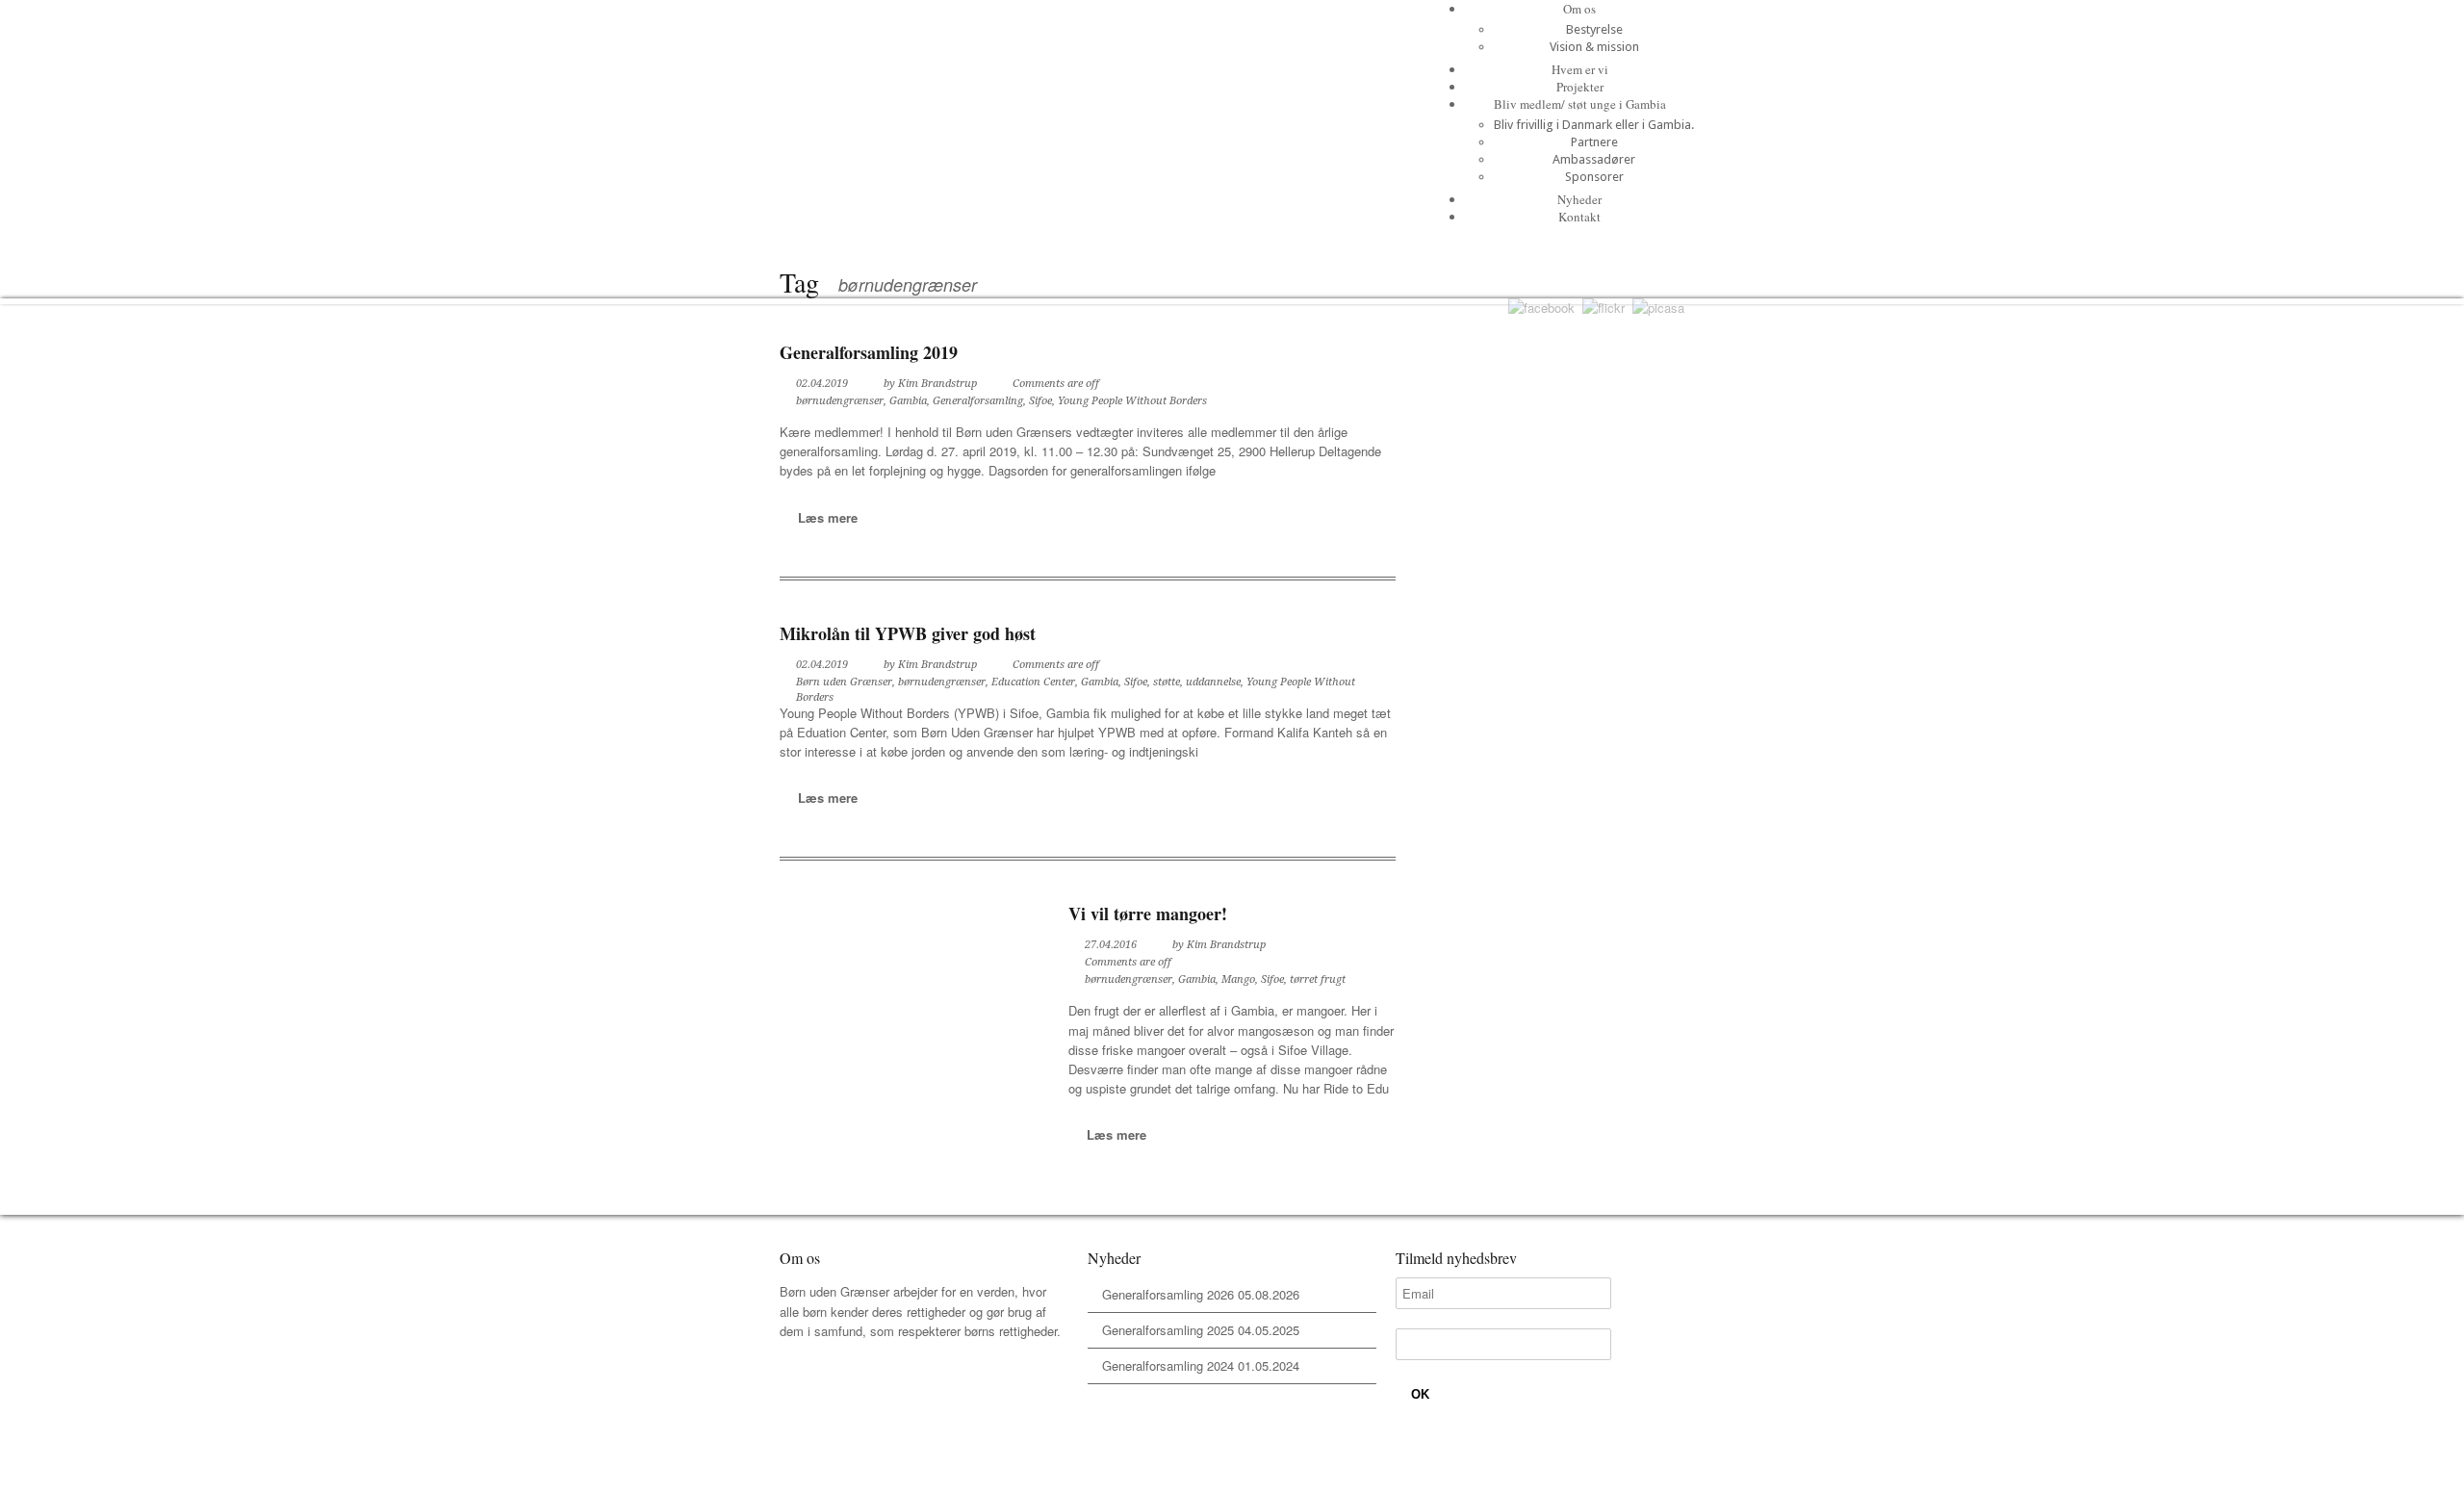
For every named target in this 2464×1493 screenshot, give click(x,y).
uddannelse (1213, 682)
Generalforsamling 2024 (1168, 1365)
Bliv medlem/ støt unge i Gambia (1580, 104)
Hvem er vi (1580, 69)
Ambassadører (1594, 159)
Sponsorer (1594, 177)
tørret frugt (1318, 979)
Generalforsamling (978, 401)
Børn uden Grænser (844, 682)
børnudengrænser (840, 401)
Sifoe (1040, 401)
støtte (1167, 682)
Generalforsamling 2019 (869, 352)
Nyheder (1579, 199)
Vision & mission (1594, 47)
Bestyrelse (1594, 29)
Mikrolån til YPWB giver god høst (908, 633)
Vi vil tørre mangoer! (1148, 914)
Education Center (1033, 682)
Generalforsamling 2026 (1168, 1294)
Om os (1579, 9)
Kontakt (1579, 217)
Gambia (908, 401)
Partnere (1594, 142)
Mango (1238, 979)
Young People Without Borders (1132, 401)
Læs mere (828, 517)
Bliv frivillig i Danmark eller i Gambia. (1594, 125)
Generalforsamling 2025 (1168, 1330)
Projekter (1580, 87)
